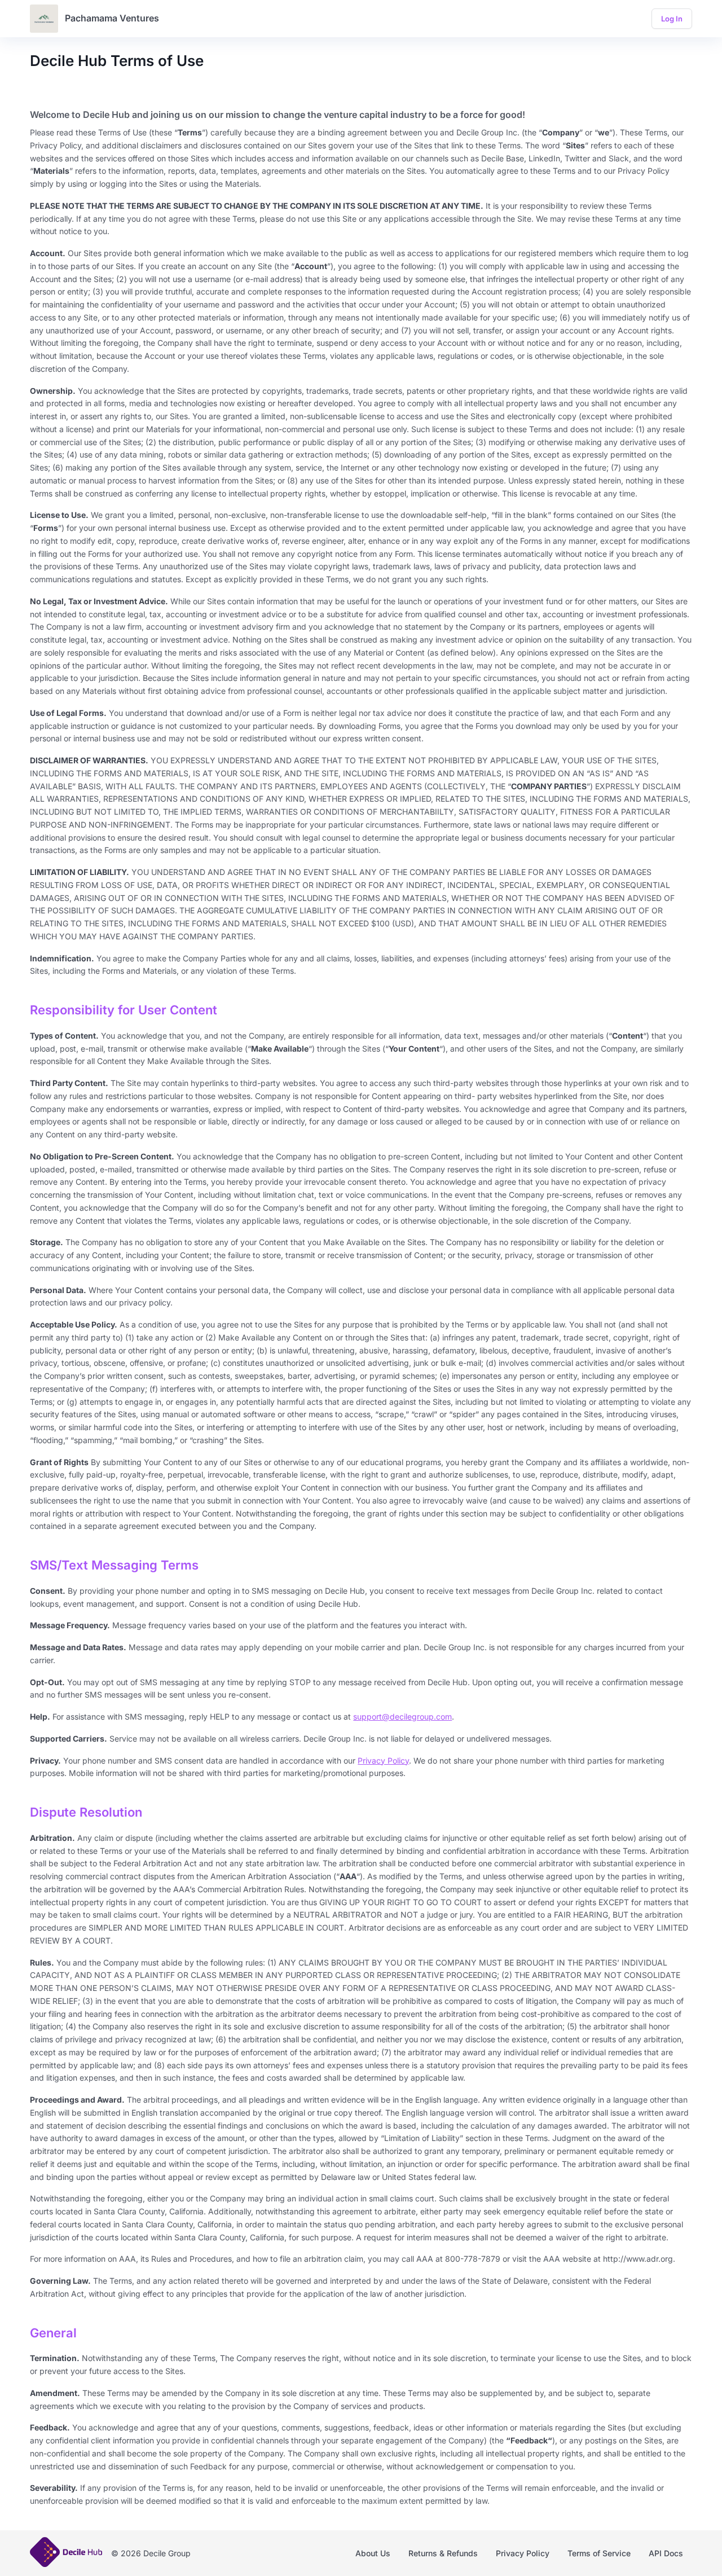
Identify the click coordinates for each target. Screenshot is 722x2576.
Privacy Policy (383, 1760)
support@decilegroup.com (402, 1716)
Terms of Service (599, 2553)
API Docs (666, 2553)
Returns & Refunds (443, 2553)
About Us (373, 2553)
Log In (672, 19)
